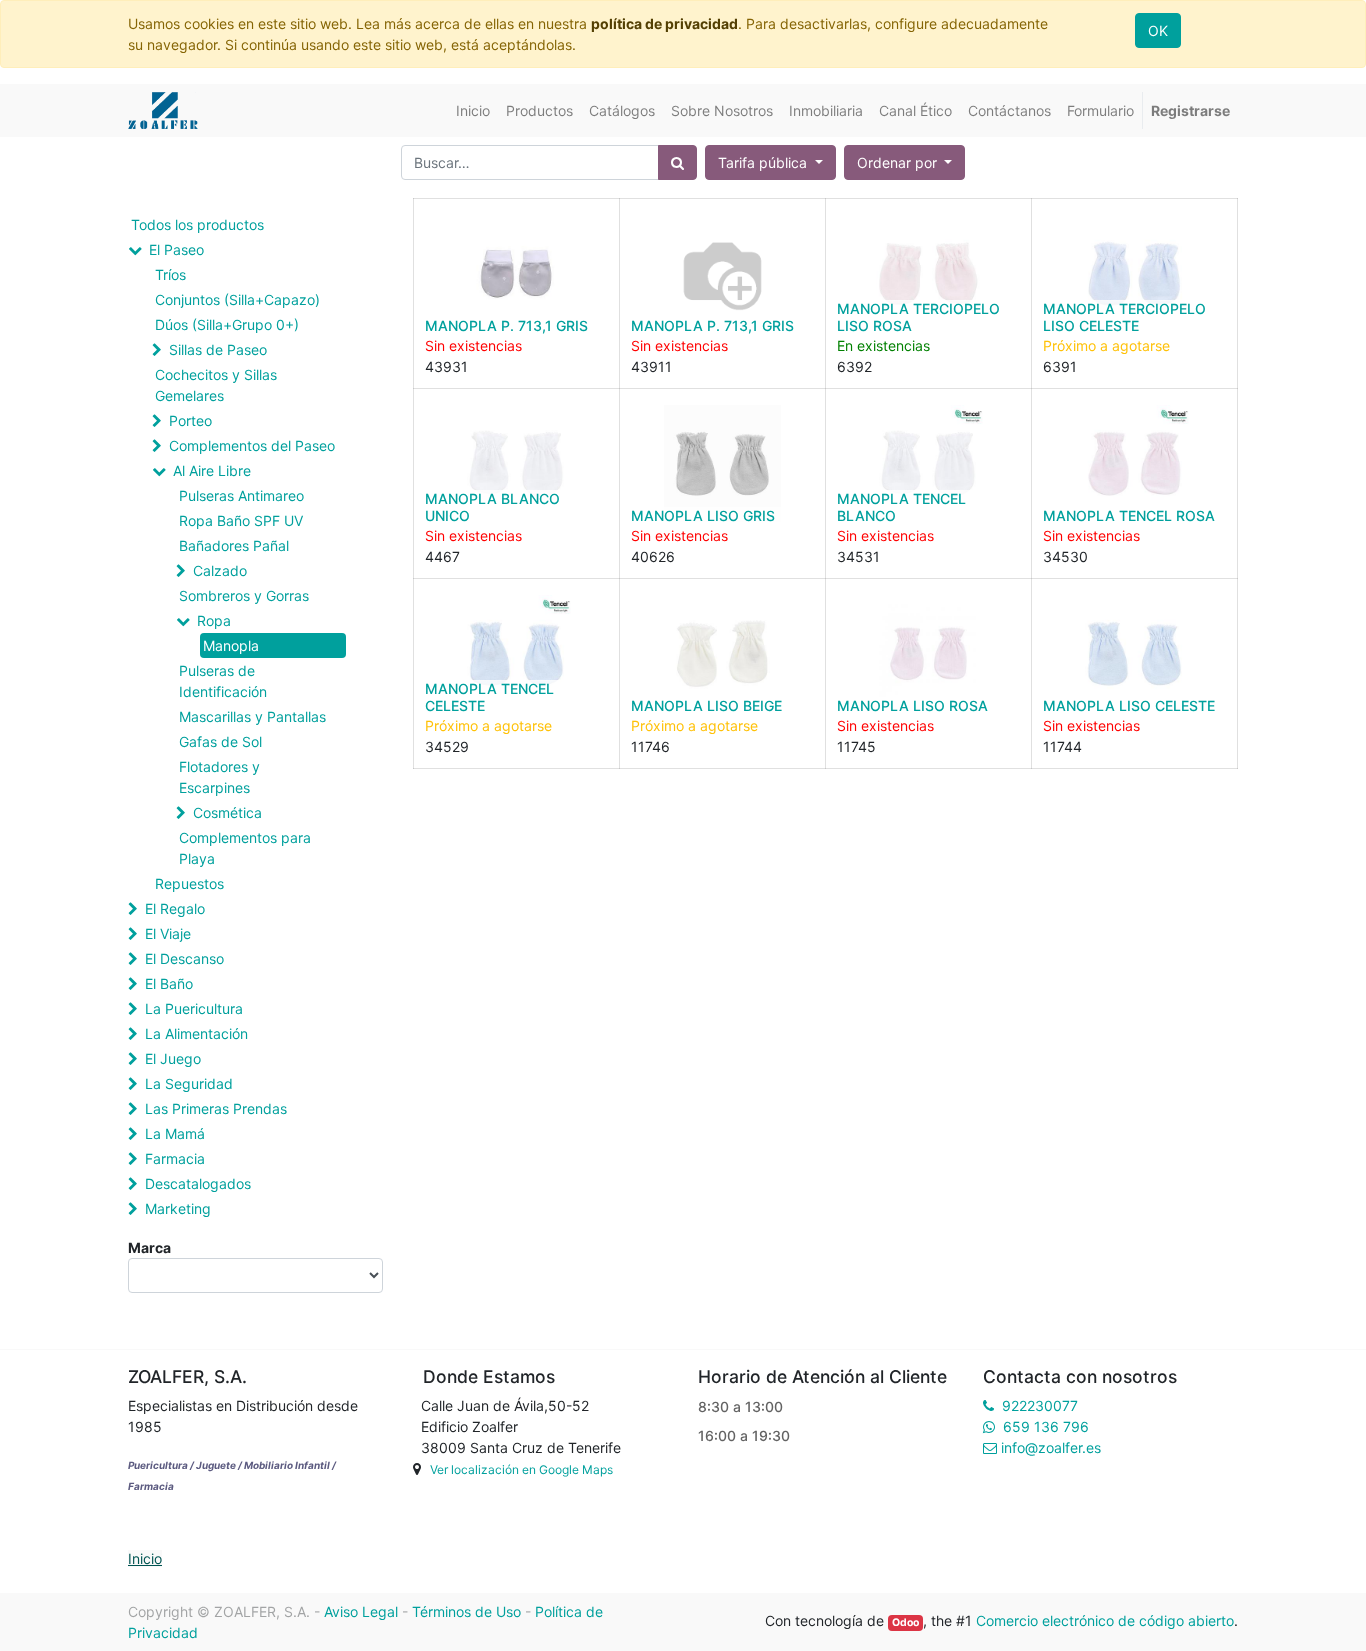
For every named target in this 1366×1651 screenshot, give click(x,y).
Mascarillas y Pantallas (252, 716)
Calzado (220, 570)
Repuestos (189, 883)
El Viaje (168, 933)
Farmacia (175, 1158)
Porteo (190, 420)
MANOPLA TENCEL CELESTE (489, 697)
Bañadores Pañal (234, 545)
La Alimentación (196, 1033)
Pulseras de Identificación (223, 681)
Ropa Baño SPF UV (241, 520)
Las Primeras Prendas (216, 1108)
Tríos (170, 274)
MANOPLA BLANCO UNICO (492, 507)
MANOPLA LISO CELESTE (1129, 705)
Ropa (214, 620)
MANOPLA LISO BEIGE (706, 705)
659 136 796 (1046, 1426)
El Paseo (176, 249)
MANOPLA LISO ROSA (912, 705)
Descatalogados (198, 1183)
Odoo (905, 1622)
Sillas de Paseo (218, 349)
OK (1158, 30)
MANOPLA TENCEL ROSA (1129, 515)
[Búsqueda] (677, 162)
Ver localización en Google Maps (521, 1469)
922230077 (1040, 1405)
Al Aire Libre (212, 470)
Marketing (178, 1208)
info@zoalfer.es (1051, 1447)
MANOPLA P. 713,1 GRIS (506, 325)
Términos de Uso (466, 1611)
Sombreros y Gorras (244, 595)
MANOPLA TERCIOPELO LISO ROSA (918, 317)
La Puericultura (194, 1008)
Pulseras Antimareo (241, 495)
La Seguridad (189, 1083)
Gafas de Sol (220, 741)
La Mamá (175, 1133)
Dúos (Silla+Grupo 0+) (227, 324)
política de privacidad (664, 23)
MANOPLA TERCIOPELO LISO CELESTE (1124, 317)
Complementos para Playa (245, 848)
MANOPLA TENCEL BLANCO (901, 507)
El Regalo (175, 908)
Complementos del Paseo (252, 445)
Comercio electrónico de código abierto (1105, 1620)
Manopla (231, 645)
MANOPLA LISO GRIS (703, 515)
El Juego (173, 1058)
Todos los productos (197, 224)
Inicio (145, 1558)
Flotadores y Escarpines (219, 777)
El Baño (169, 983)
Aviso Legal (361, 1611)
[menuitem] (473, 110)
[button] (905, 162)
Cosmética (227, 812)
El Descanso (184, 958)
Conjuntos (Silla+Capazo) (237, 299)
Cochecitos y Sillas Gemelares (216, 385)
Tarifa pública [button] (764, 162)
